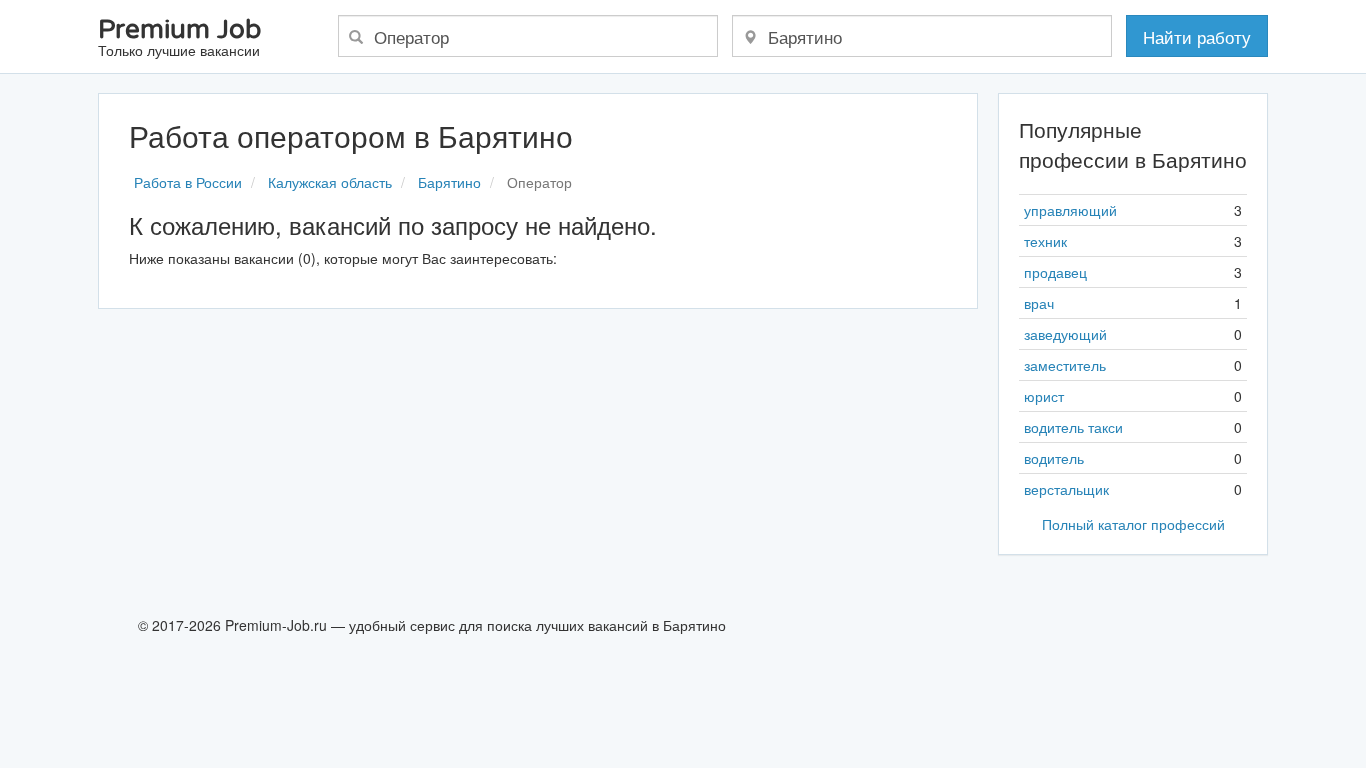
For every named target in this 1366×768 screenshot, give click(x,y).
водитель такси (1073, 427)
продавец (1055, 272)
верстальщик (1066, 489)
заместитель (1065, 365)
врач (1039, 303)
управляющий (1070, 210)
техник (1045, 241)
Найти (1197, 36)
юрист (1044, 396)
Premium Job (179, 38)
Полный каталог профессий (1133, 524)
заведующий (1065, 334)
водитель (1054, 458)
